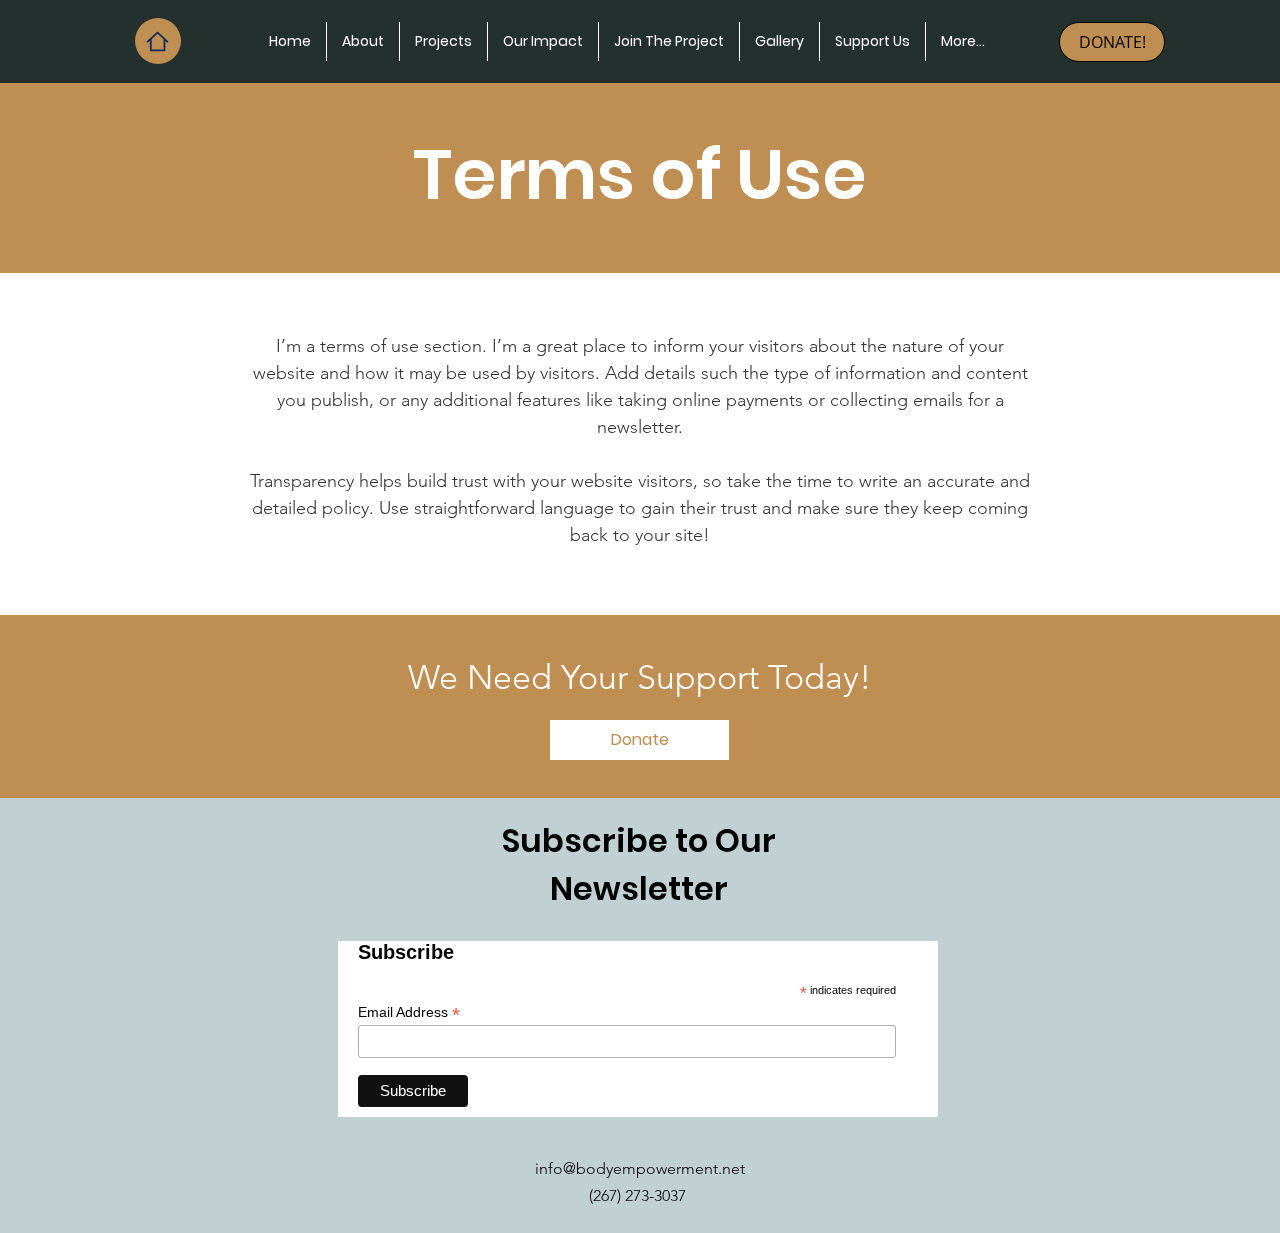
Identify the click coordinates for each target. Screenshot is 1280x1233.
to (691, 840)
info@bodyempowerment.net (640, 1168)
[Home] (158, 41)
